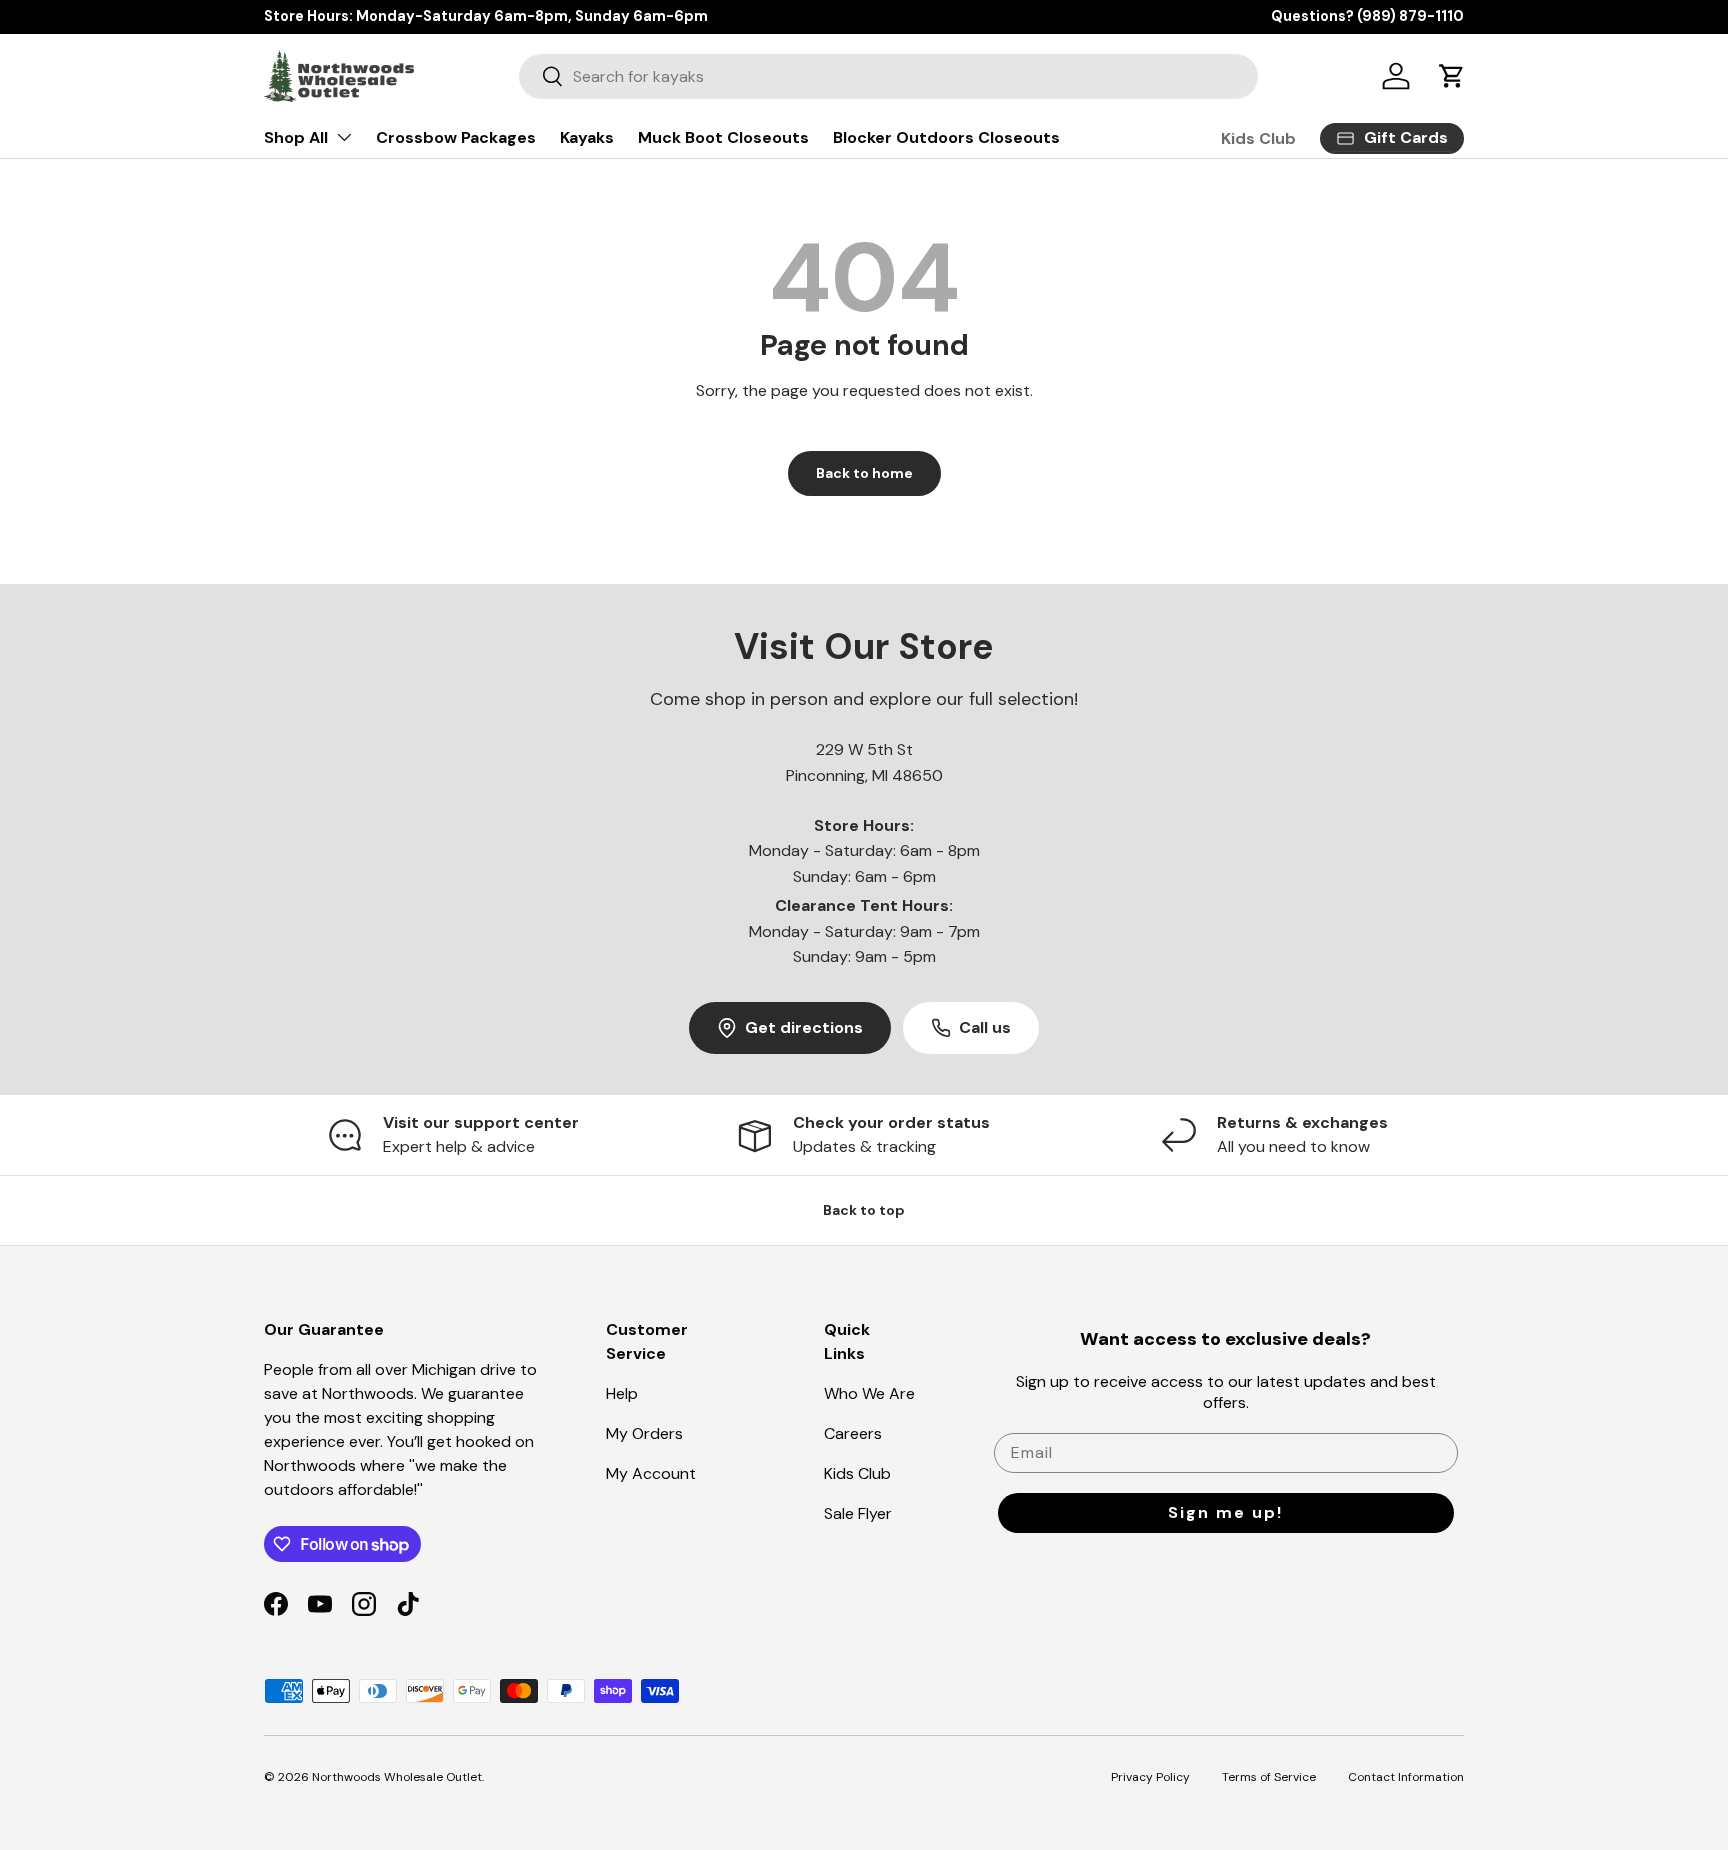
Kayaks (587, 137)
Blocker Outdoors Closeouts (946, 137)
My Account (651, 1473)
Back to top (864, 1210)
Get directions (804, 1027)
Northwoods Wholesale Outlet (397, 1777)
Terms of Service (1269, 1777)
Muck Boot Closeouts (723, 137)
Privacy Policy (1150, 1777)
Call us (985, 1027)
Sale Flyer (858, 1513)
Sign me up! (1225, 1512)
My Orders (644, 1433)
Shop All (296, 137)
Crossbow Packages (456, 137)
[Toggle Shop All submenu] (344, 137)
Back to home (864, 473)
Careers (853, 1433)
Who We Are (869, 1393)
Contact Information (1406, 1777)
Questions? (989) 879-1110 (1367, 16)
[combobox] (888, 76)
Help (622, 1393)
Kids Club (1258, 138)
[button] (1452, 76)
